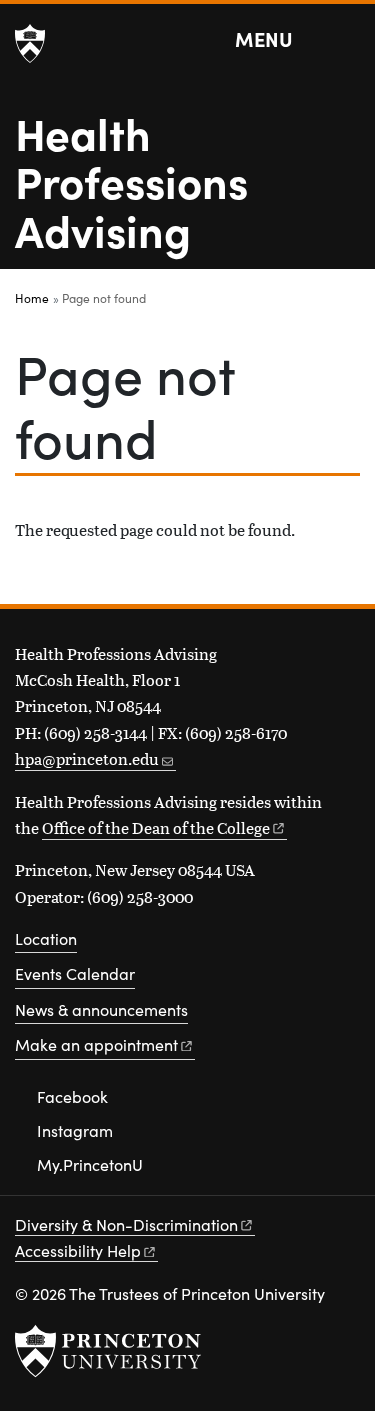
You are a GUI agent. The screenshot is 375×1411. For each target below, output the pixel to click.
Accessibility (78, 1250)
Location (46, 938)
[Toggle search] (347, 40)
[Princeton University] (30, 44)
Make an (96, 1044)
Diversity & (126, 1224)
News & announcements (101, 1009)
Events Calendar (75, 973)
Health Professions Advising (131, 180)
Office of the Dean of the (156, 827)
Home (32, 298)
